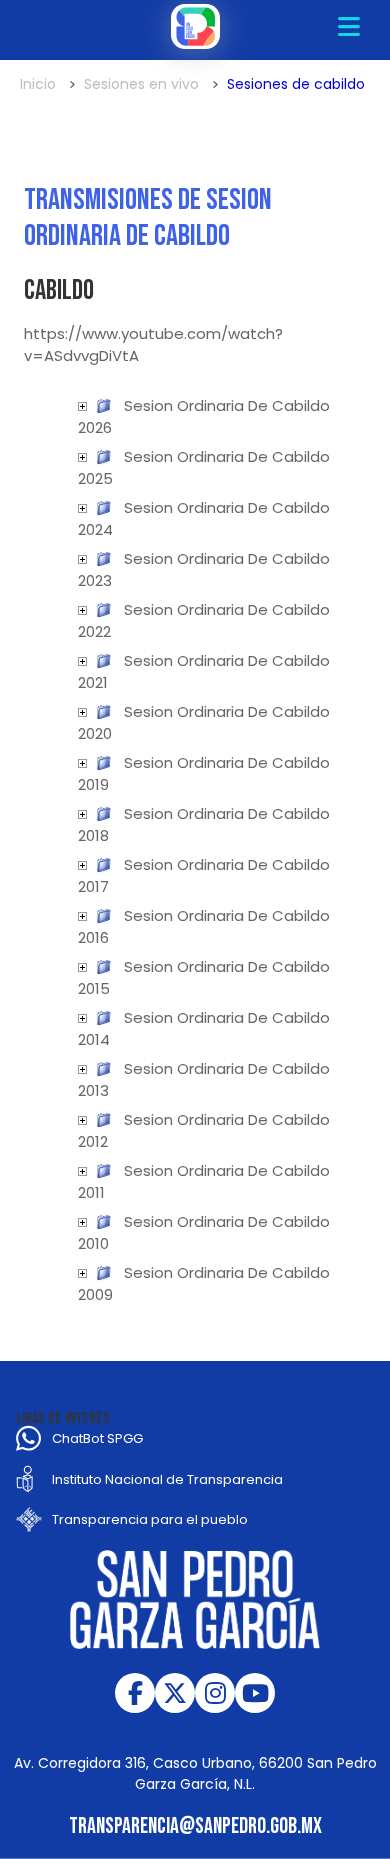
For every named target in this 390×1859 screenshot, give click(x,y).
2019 (91, 784)
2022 (92, 631)
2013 (91, 1090)
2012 (91, 1141)
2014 (92, 1039)
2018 (91, 835)
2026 (93, 427)
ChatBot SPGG (97, 1438)
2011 (89, 1192)
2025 (93, 478)
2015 (92, 988)
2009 (93, 1294)
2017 (91, 886)
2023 (93, 580)
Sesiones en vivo (141, 84)
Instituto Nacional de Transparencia (167, 1479)
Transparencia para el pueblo (150, 1519)
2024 (93, 529)
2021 (91, 682)
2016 (91, 937)
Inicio (38, 84)
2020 (93, 733)
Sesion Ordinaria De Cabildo (227, 405)
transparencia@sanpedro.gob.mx (195, 1826)
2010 (91, 1243)
